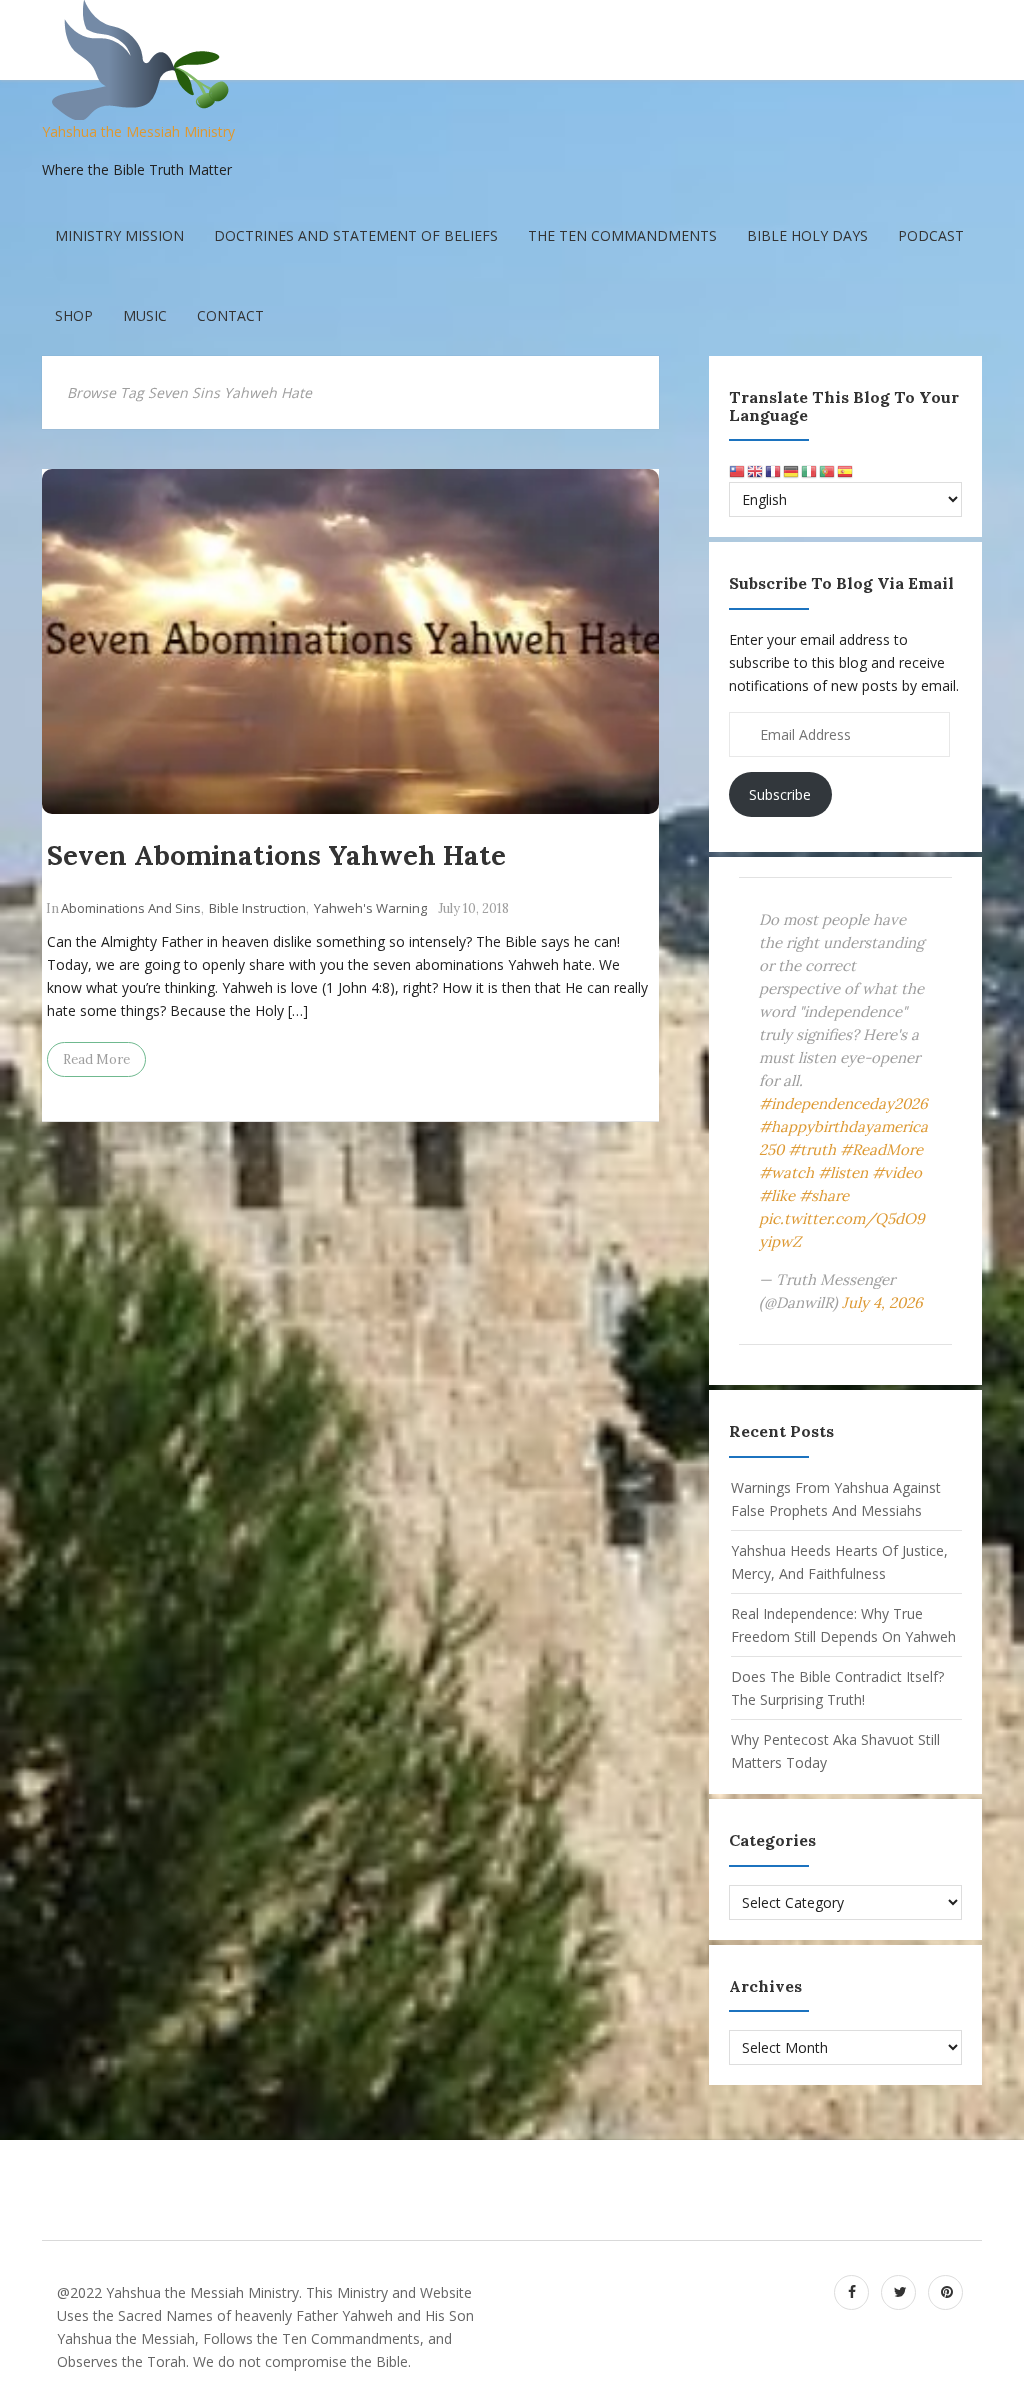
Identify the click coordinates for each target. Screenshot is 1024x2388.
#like (777, 1195)
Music (145, 315)
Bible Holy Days (807, 235)
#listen (843, 1172)
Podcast (931, 235)
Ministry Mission (119, 235)
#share (824, 1195)
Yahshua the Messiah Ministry (138, 131)
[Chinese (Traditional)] (738, 470)
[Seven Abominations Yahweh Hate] (350, 641)
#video (897, 1172)
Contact (230, 315)
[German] (792, 470)
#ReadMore (881, 1149)
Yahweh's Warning (370, 908)
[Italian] (810, 470)
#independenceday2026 (843, 1103)
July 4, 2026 (882, 1302)
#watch (786, 1172)
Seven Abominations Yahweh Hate (276, 855)
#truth (812, 1149)
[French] (774, 470)
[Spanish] (846, 470)
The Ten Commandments (622, 235)
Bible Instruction (257, 908)
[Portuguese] (828, 470)
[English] (756, 470)
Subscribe (780, 794)
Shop (74, 315)
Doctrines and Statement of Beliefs (356, 235)
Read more (96, 1059)
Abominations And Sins (131, 908)
